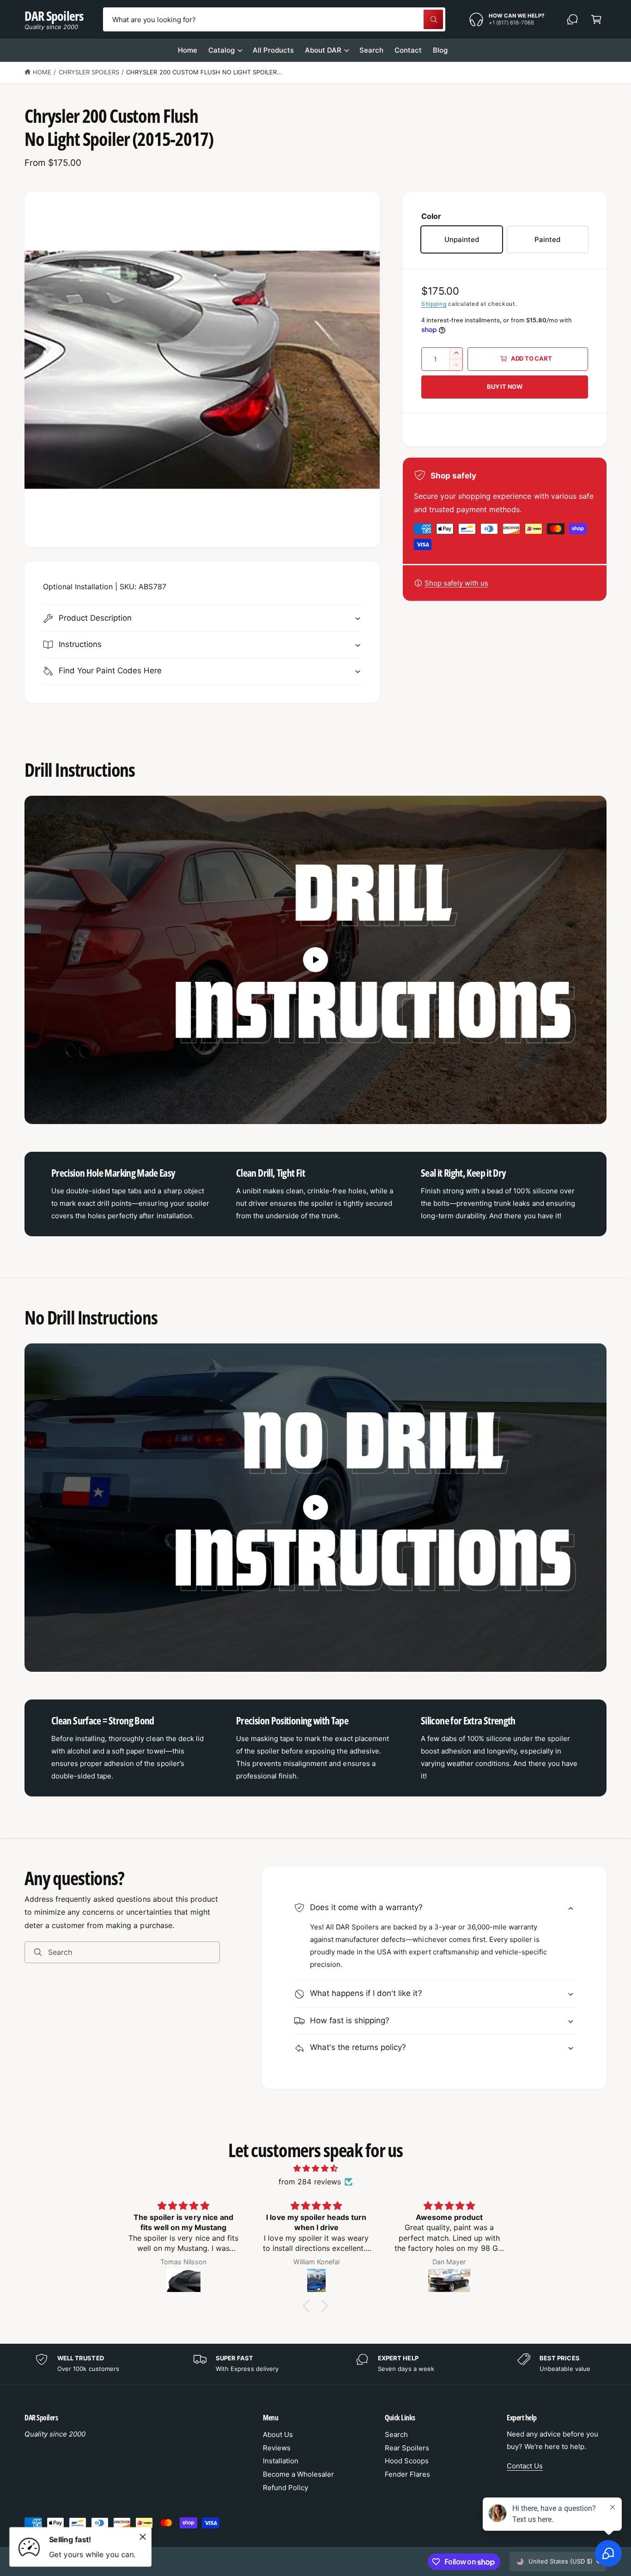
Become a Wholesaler (298, 2474)
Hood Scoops (407, 2461)
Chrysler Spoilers (89, 72)
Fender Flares (407, 2474)
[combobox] (274, 19)
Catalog (221, 50)
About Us (278, 2434)
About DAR (323, 50)
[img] (315, 2168)
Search (396, 2434)
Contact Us (525, 2466)
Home (42, 72)
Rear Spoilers (407, 2448)
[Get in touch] (572, 19)
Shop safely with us (456, 583)
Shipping (434, 304)
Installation (281, 2461)
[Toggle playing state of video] (315, 960)
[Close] (143, 2537)
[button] (596, 19)
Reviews (277, 2448)
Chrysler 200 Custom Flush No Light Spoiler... (204, 72)
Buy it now (505, 387)
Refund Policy (285, 2488)
